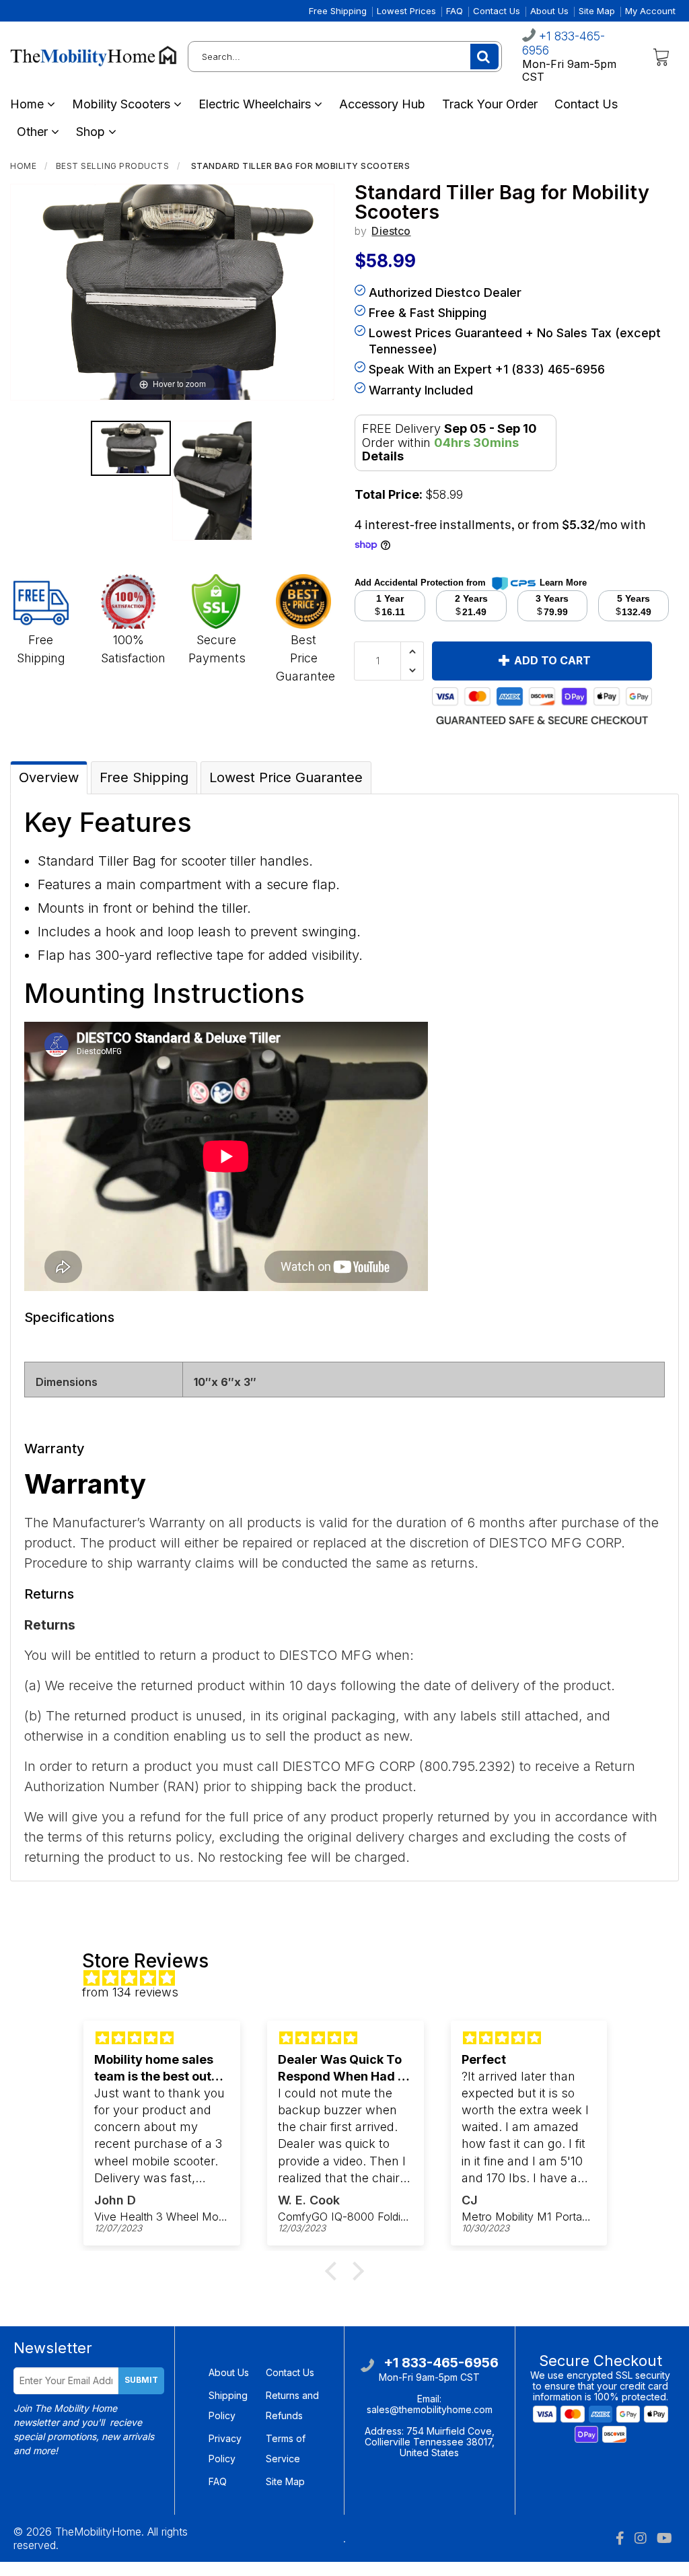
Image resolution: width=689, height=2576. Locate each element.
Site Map (597, 11)
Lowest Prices (406, 11)
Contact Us (497, 11)
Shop (92, 132)
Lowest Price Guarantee (286, 777)
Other (34, 132)
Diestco (391, 231)
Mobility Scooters (123, 104)
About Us (549, 11)
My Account (650, 11)
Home (29, 104)
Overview (49, 777)
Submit (141, 2380)
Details (383, 456)
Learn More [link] (563, 583)
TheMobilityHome (98, 2532)
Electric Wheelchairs (256, 104)
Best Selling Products (113, 166)
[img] (351, 1979)
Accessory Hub (382, 104)
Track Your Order (490, 104)
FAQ (455, 11)
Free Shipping (338, 11)
